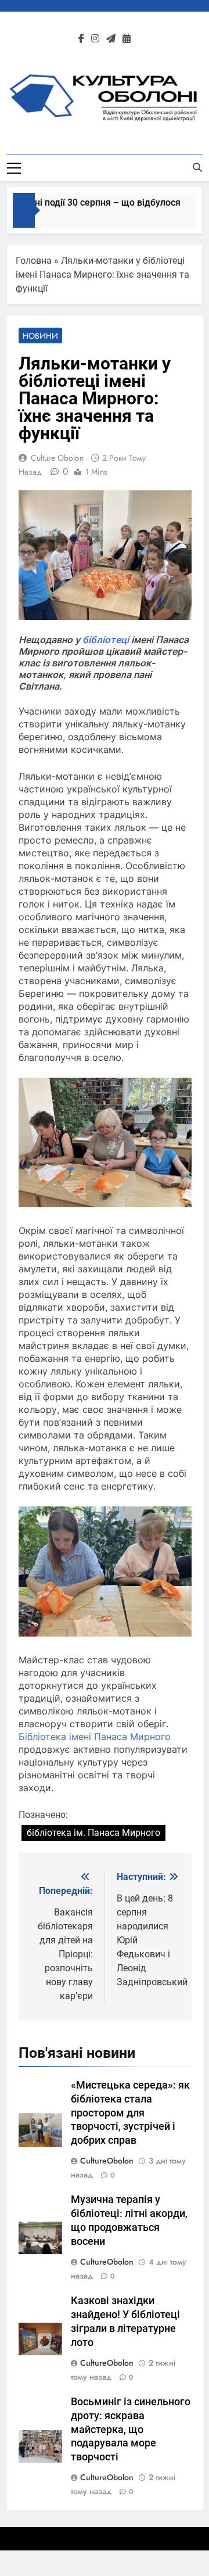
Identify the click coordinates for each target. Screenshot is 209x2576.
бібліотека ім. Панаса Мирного (93, 1833)
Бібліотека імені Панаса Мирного (95, 1737)
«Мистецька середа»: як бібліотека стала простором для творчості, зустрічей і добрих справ (130, 2113)
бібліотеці (106, 640)
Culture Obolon (57, 458)
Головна (34, 261)
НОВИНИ (40, 336)
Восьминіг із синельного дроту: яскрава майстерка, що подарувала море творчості (131, 2430)
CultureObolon (107, 2161)
